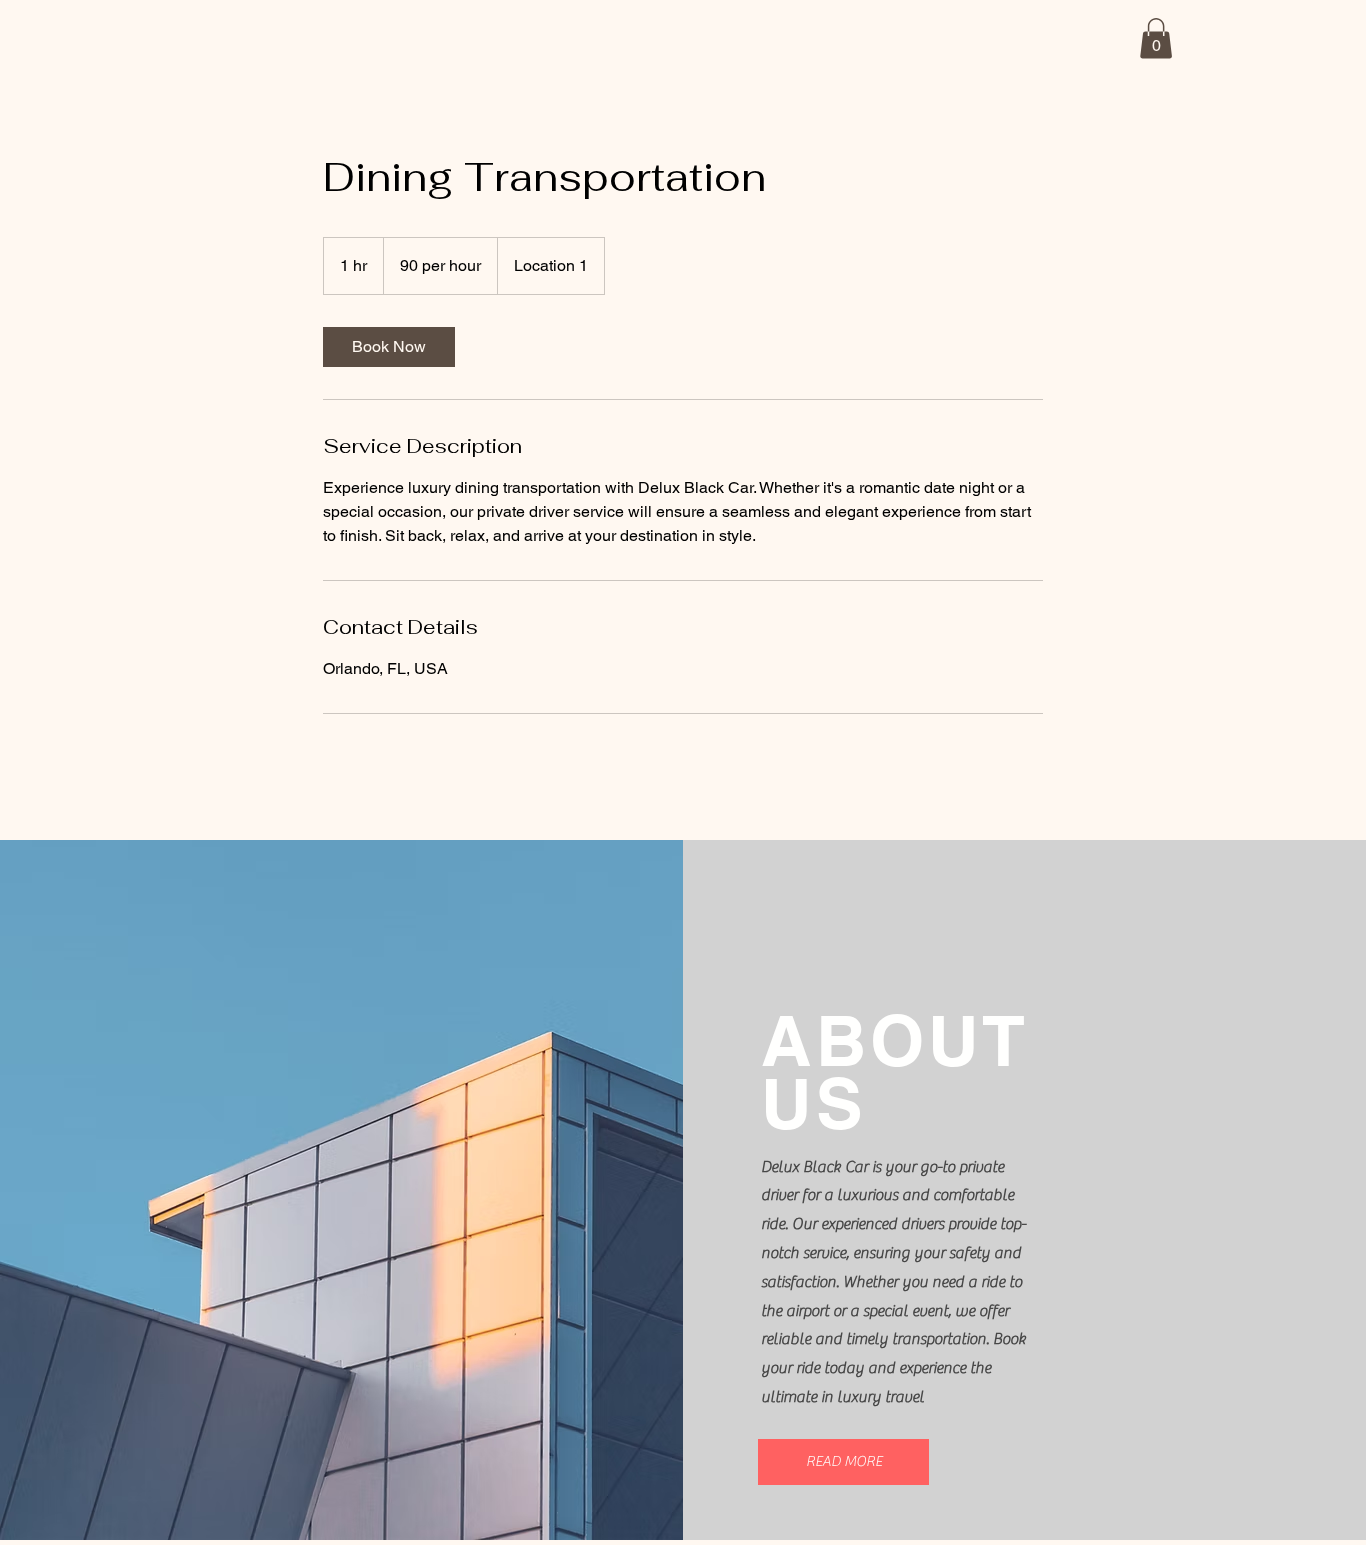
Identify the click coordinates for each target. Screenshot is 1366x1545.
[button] (1156, 38)
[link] (389, 347)
